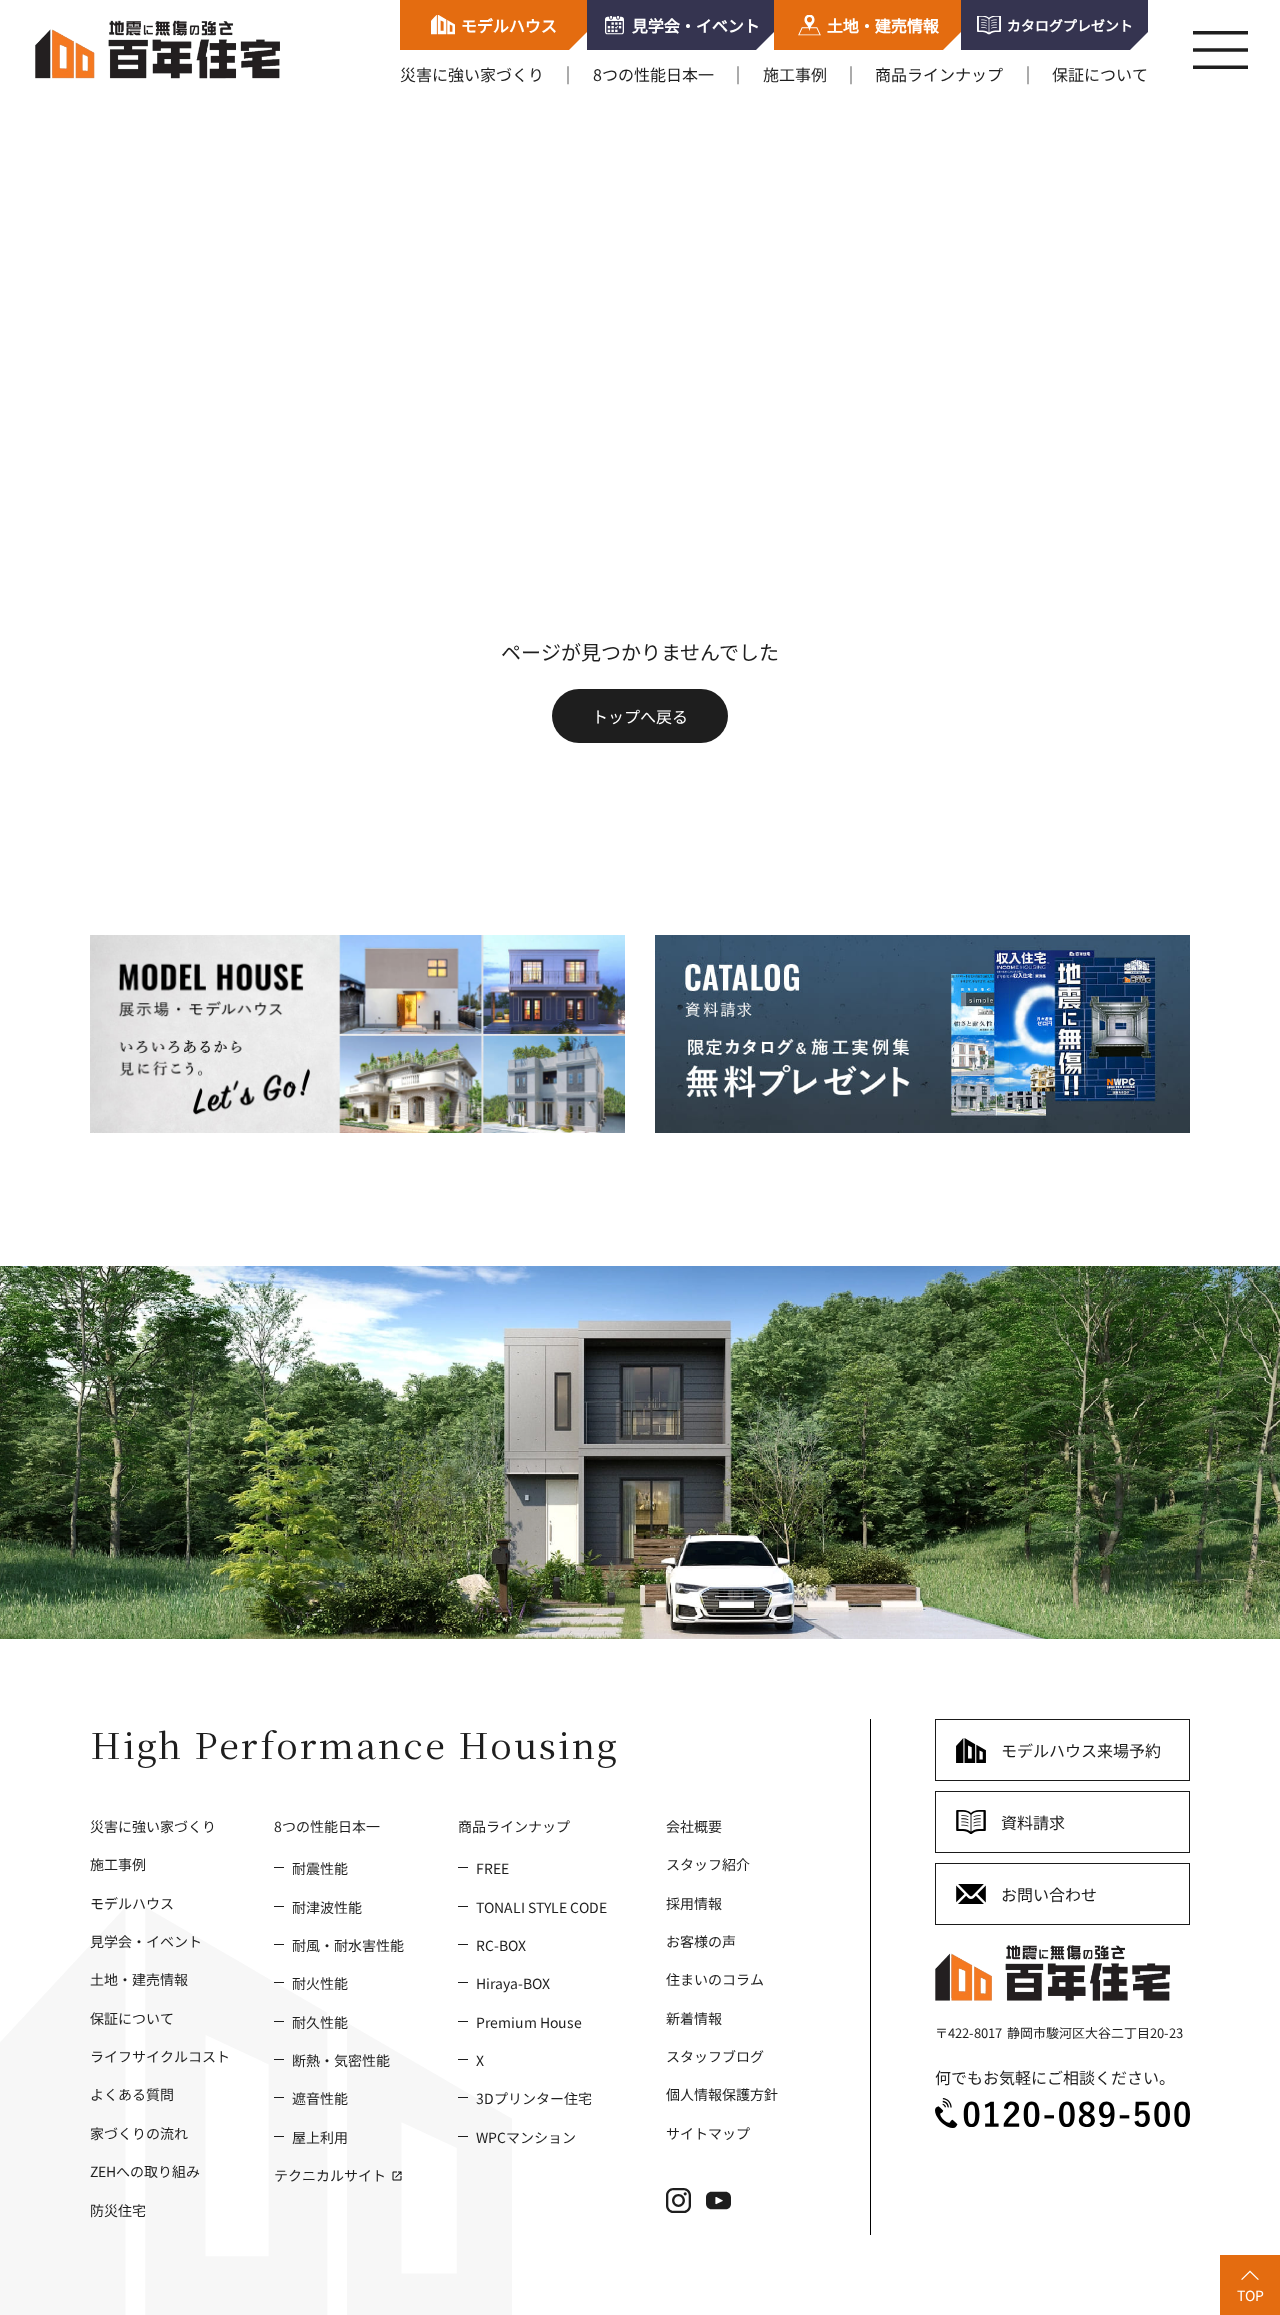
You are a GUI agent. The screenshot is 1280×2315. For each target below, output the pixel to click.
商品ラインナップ (939, 74)
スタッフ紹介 (708, 1863)
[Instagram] (686, 2207)
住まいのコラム (715, 1978)
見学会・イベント (146, 1940)
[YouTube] (726, 2207)
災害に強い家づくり (472, 74)
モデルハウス (132, 1901)
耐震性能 (320, 1867)
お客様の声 (701, 1940)
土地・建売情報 (139, 1978)
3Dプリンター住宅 (534, 2097)
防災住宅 (118, 2209)
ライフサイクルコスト (160, 2055)
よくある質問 (132, 2093)
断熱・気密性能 (341, 2059)
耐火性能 (320, 1982)
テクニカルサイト (331, 2174)
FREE (492, 1867)
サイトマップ (708, 2132)
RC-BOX (501, 1944)
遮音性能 (320, 2097)
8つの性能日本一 (653, 74)
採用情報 (694, 1901)
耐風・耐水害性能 (348, 1944)
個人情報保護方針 (722, 2093)
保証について (1100, 74)
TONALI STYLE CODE (541, 1905)
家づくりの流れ (139, 2132)
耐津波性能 (327, 1905)
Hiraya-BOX (513, 1982)
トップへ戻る (640, 716)
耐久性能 (320, 2021)
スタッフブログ (715, 2055)
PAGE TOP (1239, 2279)
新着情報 (694, 2017)
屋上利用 (320, 2136)
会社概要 (694, 1825)
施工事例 (795, 74)
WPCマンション (526, 2136)
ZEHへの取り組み (145, 2170)
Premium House (529, 2021)
